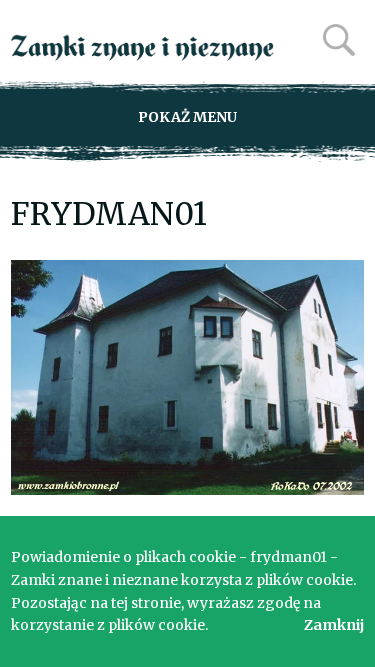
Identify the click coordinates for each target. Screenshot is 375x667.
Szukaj (339, 40)
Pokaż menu (187, 117)
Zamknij (334, 625)
